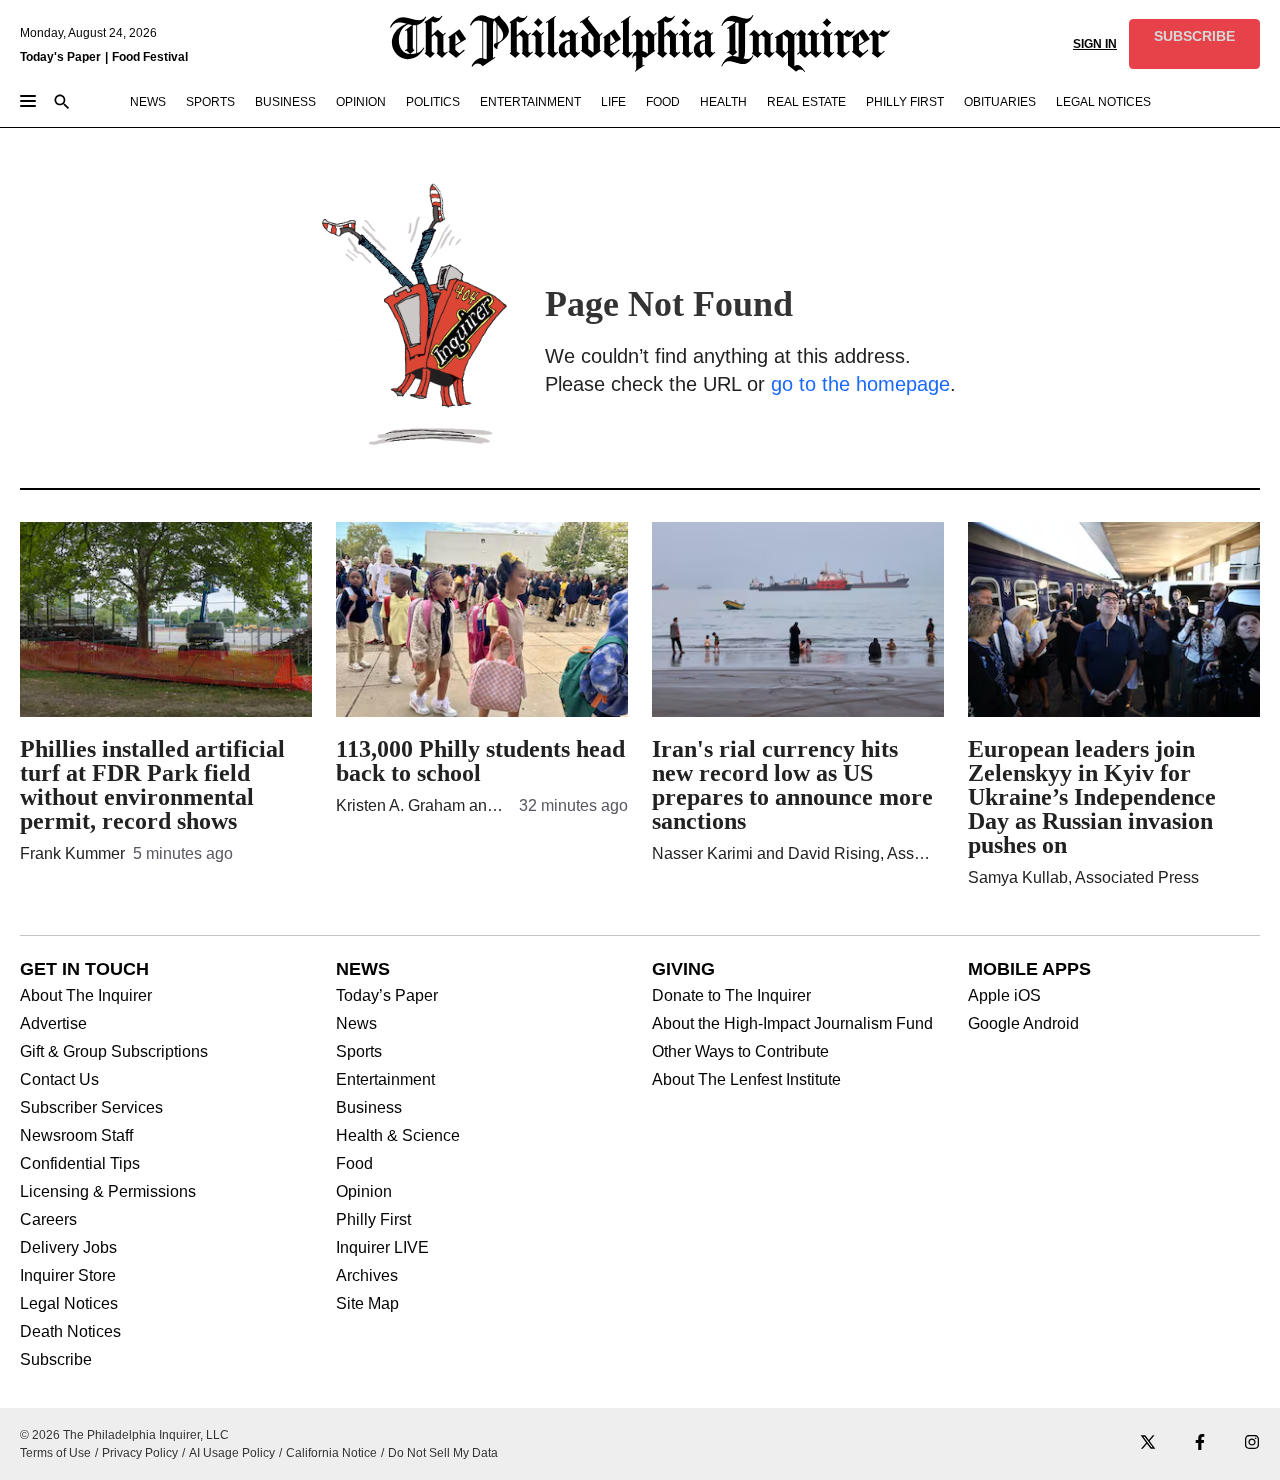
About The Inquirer (86, 996)
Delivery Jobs (68, 1248)
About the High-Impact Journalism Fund (792, 1024)
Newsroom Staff (76, 1136)
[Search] (62, 103)
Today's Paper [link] (60, 57)
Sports (359, 1052)
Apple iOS (1004, 996)
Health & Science (398, 1136)
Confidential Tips (80, 1164)
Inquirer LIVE (382, 1248)
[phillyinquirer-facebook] (1200, 1443)
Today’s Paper (387, 996)
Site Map (367, 1304)
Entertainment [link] (530, 102)
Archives (367, 1276)
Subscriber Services (91, 1108)
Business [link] (285, 102)
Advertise (53, 1024)
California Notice (331, 1453)
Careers (48, 1220)
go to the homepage (860, 384)
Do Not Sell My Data (443, 1453)
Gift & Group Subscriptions (114, 1052)
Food (354, 1164)
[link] (1194, 44)
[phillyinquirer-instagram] (1252, 1443)
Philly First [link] (905, 102)
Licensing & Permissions (108, 1192)
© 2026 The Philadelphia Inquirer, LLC (124, 1435)
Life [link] (613, 102)
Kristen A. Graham (400, 805)
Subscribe (56, 1360)
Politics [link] (433, 102)
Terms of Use (55, 1453)
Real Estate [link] (806, 102)
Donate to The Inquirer (731, 996)
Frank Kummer (72, 853)
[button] (1194, 44)
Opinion (364, 1192)
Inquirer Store (68, 1276)
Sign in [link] (1095, 44)
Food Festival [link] (150, 57)
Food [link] (663, 102)
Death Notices (70, 1332)
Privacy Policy (140, 1453)
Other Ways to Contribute (740, 1052)
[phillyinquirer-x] (1148, 1443)
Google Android (1023, 1024)
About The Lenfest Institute (746, 1080)
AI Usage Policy (232, 1453)
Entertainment (385, 1080)
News (356, 1024)
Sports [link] (210, 102)
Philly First (373, 1220)
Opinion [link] (361, 102)
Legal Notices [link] (1103, 102)
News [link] (148, 102)
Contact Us (59, 1080)
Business (369, 1108)
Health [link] (723, 102)
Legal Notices (69, 1304)
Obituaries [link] (1000, 102)
